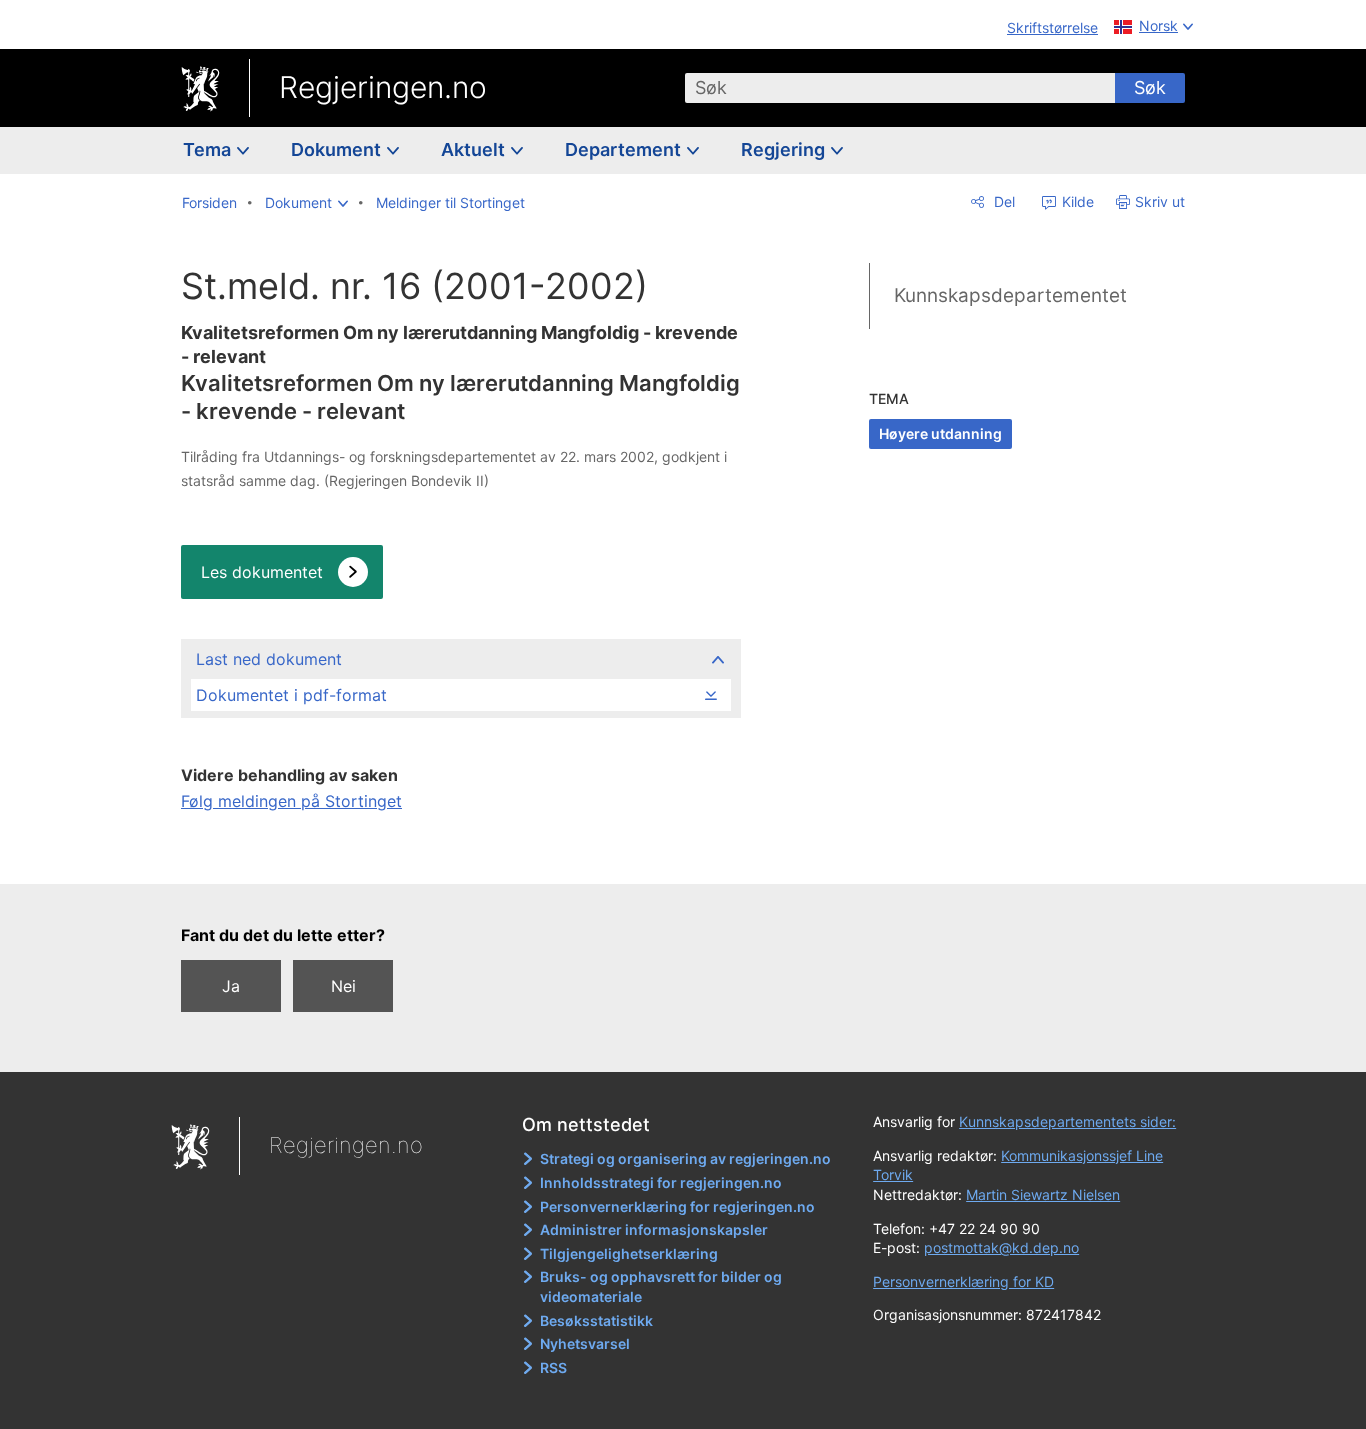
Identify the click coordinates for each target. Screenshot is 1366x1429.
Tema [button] (209, 149)
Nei (343, 986)
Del (1002, 201)
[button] (306, 203)
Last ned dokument (269, 659)
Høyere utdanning (940, 433)
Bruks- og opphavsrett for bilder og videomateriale (661, 1286)
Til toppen (459, 855)
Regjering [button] (785, 149)
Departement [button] (625, 149)
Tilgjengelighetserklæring (629, 1253)
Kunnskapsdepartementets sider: (1067, 1121)
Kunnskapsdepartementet (1010, 295)
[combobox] (900, 88)
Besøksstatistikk (596, 1320)
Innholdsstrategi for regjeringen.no (661, 1182)
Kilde (1076, 201)
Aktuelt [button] (475, 149)
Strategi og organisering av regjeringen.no (685, 1158)
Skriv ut (1160, 201)
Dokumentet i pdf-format (291, 695)
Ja (231, 986)
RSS (553, 1367)
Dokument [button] (338, 149)
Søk (1150, 87)
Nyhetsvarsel (585, 1343)
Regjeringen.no (383, 87)
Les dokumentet (262, 572)
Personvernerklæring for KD (963, 1281)
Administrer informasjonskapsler (654, 1229)
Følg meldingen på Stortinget (291, 801)
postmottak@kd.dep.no (1001, 1247)
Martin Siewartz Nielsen (1043, 1194)
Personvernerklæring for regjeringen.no (677, 1206)
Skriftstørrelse (1052, 27)
